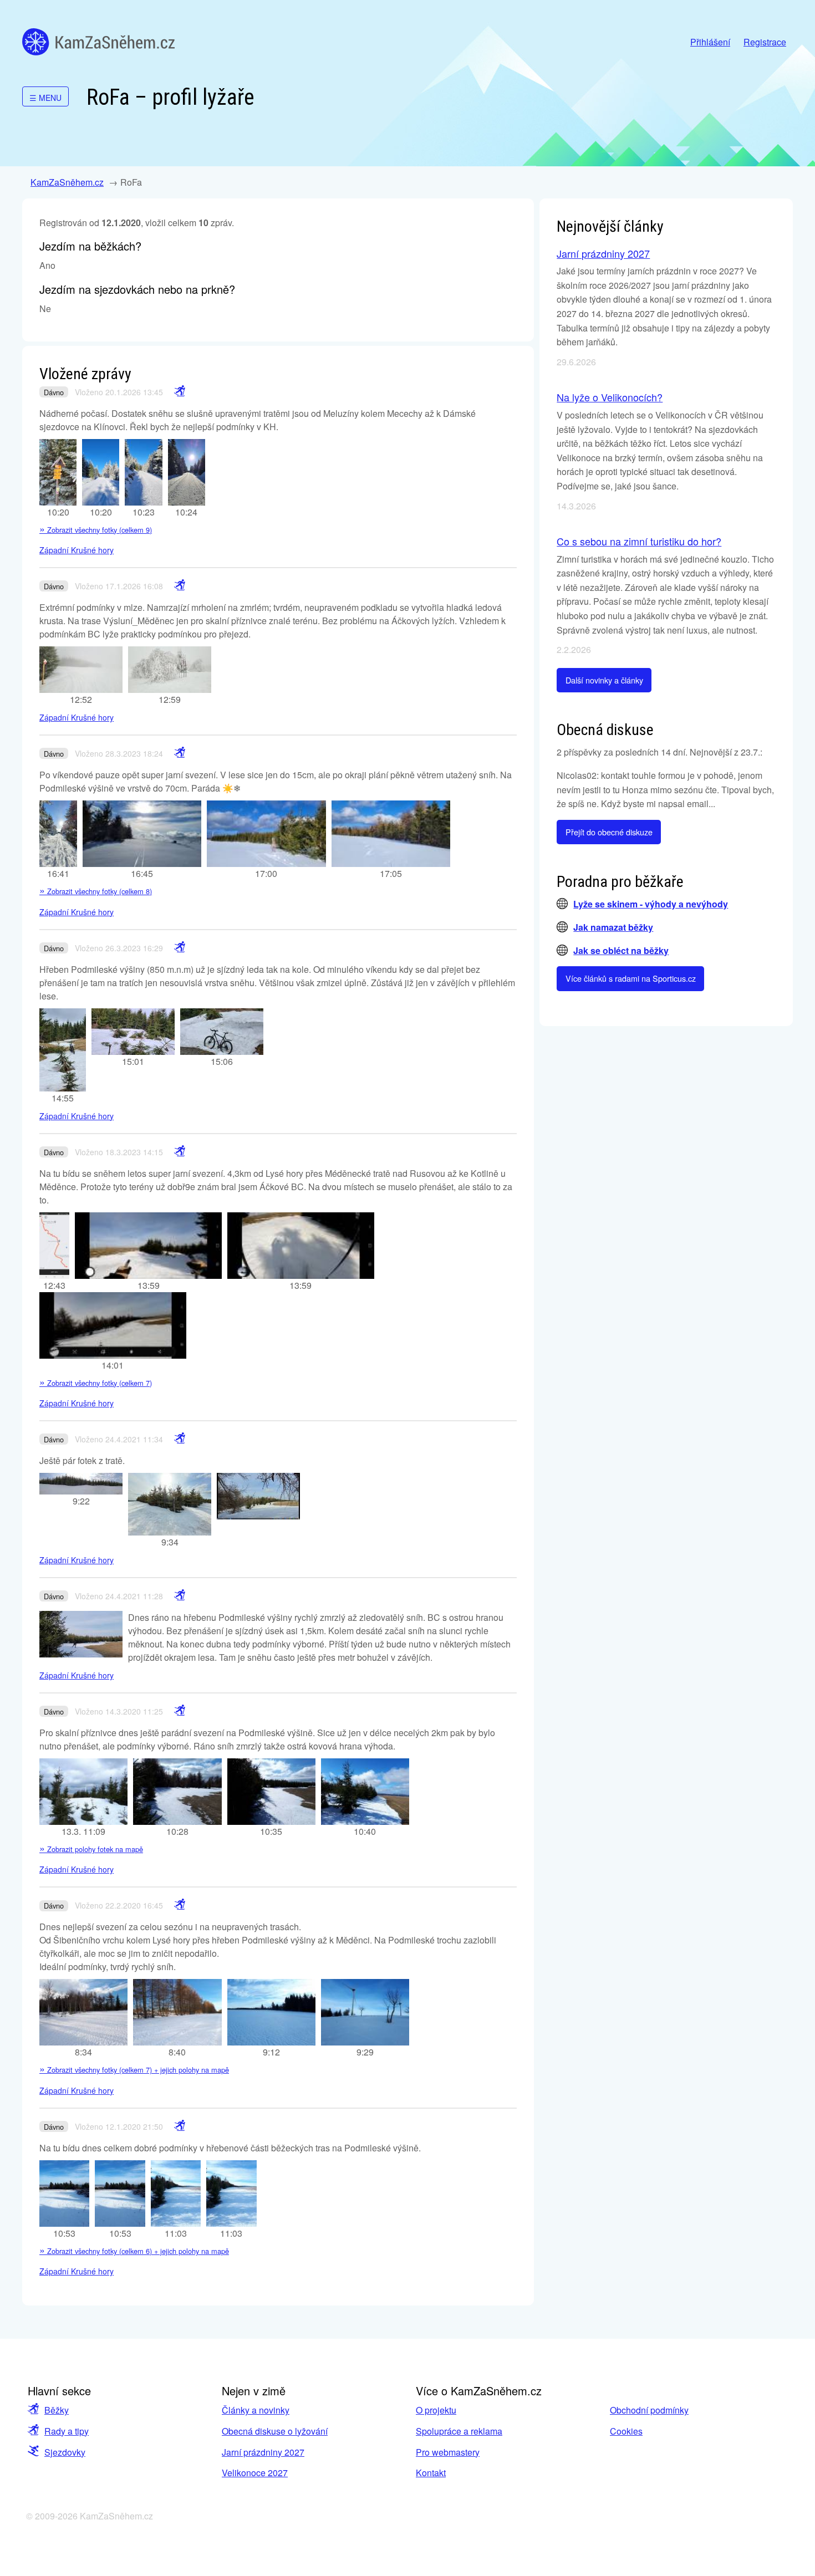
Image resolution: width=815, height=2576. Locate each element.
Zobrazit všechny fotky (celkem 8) (96, 891)
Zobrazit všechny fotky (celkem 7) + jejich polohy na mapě (134, 2070)
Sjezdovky (65, 2452)
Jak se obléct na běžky (621, 950)
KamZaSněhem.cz (98, 42)
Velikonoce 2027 (255, 2473)
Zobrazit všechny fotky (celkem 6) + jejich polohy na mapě (134, 2251)
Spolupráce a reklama (459, 2431)
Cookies (626, 2431)
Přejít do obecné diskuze (609, 832)
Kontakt (431, 2473)
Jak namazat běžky (613, 927)
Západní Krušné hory (77, 550)
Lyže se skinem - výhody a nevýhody (651, 904)
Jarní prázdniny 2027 (603, 253)
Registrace (765, 42)
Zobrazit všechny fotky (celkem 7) (96, 1383)
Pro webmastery (448, 2452)
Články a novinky (256, 2410)
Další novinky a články (604, 680)
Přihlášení (710, 42)
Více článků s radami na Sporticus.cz (631, 978)
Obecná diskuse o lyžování (275, 2431)
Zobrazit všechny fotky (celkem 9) (96, 530)
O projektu (436, 2410)
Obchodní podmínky (649, 2410)
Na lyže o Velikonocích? (610, 397)
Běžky (57, 2410)
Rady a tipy (67, 2431)
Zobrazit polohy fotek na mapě (91, 1849)
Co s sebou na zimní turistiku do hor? (639, 541)
